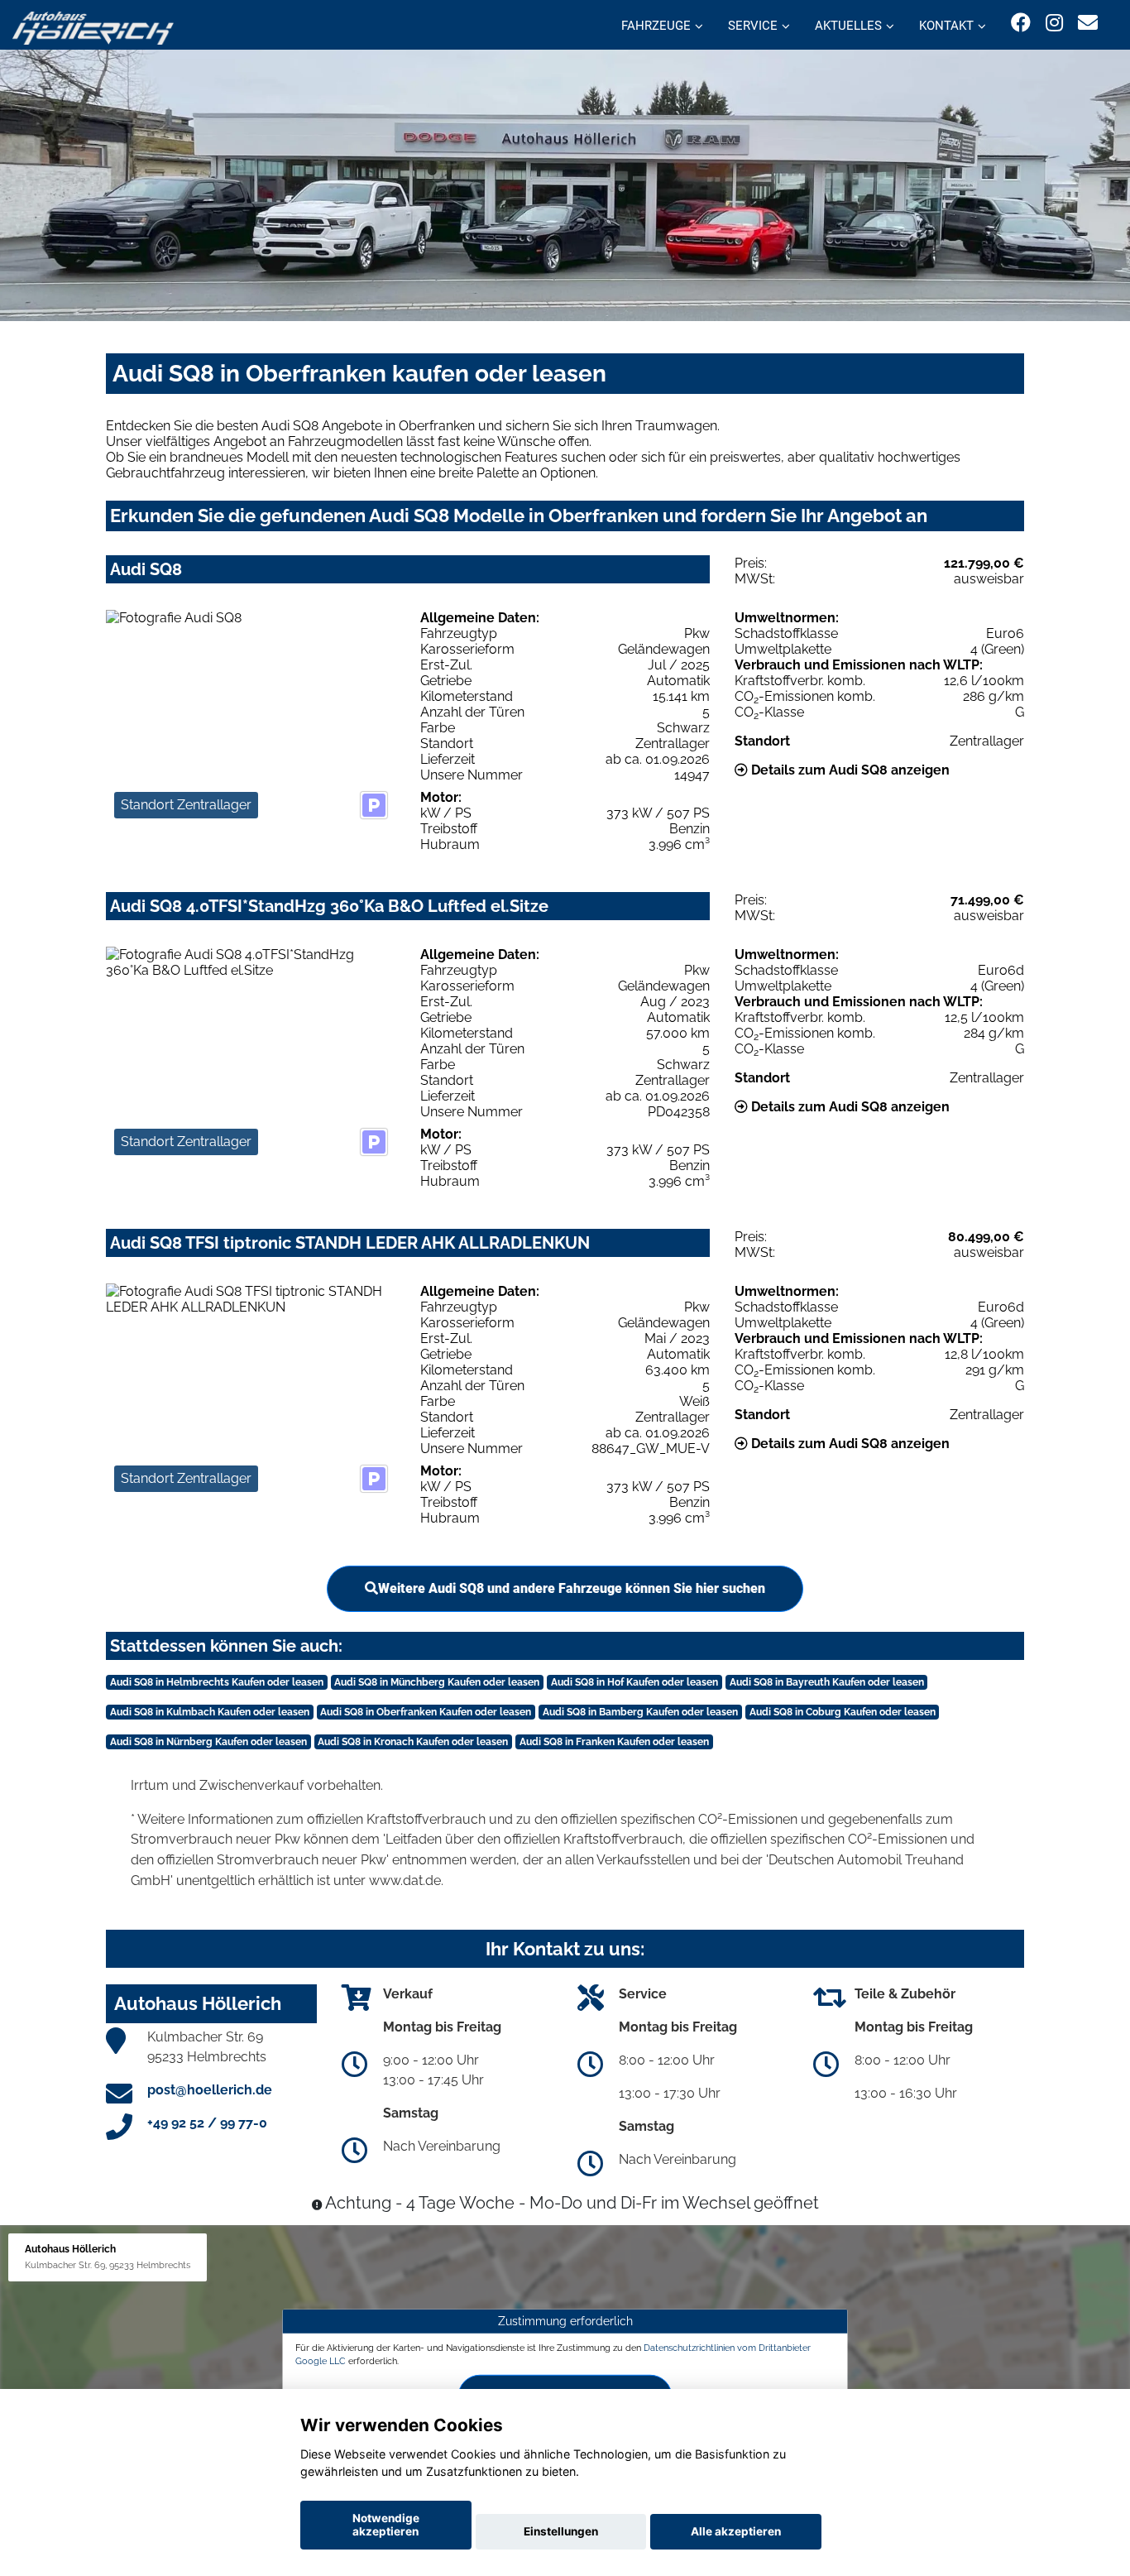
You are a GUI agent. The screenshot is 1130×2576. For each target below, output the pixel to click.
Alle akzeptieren (736, 2531)
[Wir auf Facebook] (1021, 23)
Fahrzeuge (656, 26)
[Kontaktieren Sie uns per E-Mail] (1088, 23)
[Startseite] (93, 27)
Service (753, 26)
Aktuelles (848, 26)
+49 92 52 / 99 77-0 (207, 2123)
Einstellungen (561, 2531)
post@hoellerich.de (210, 2090)
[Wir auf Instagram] (1054, 23)
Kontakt (946, 26)
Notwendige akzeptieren (386, 2525)
